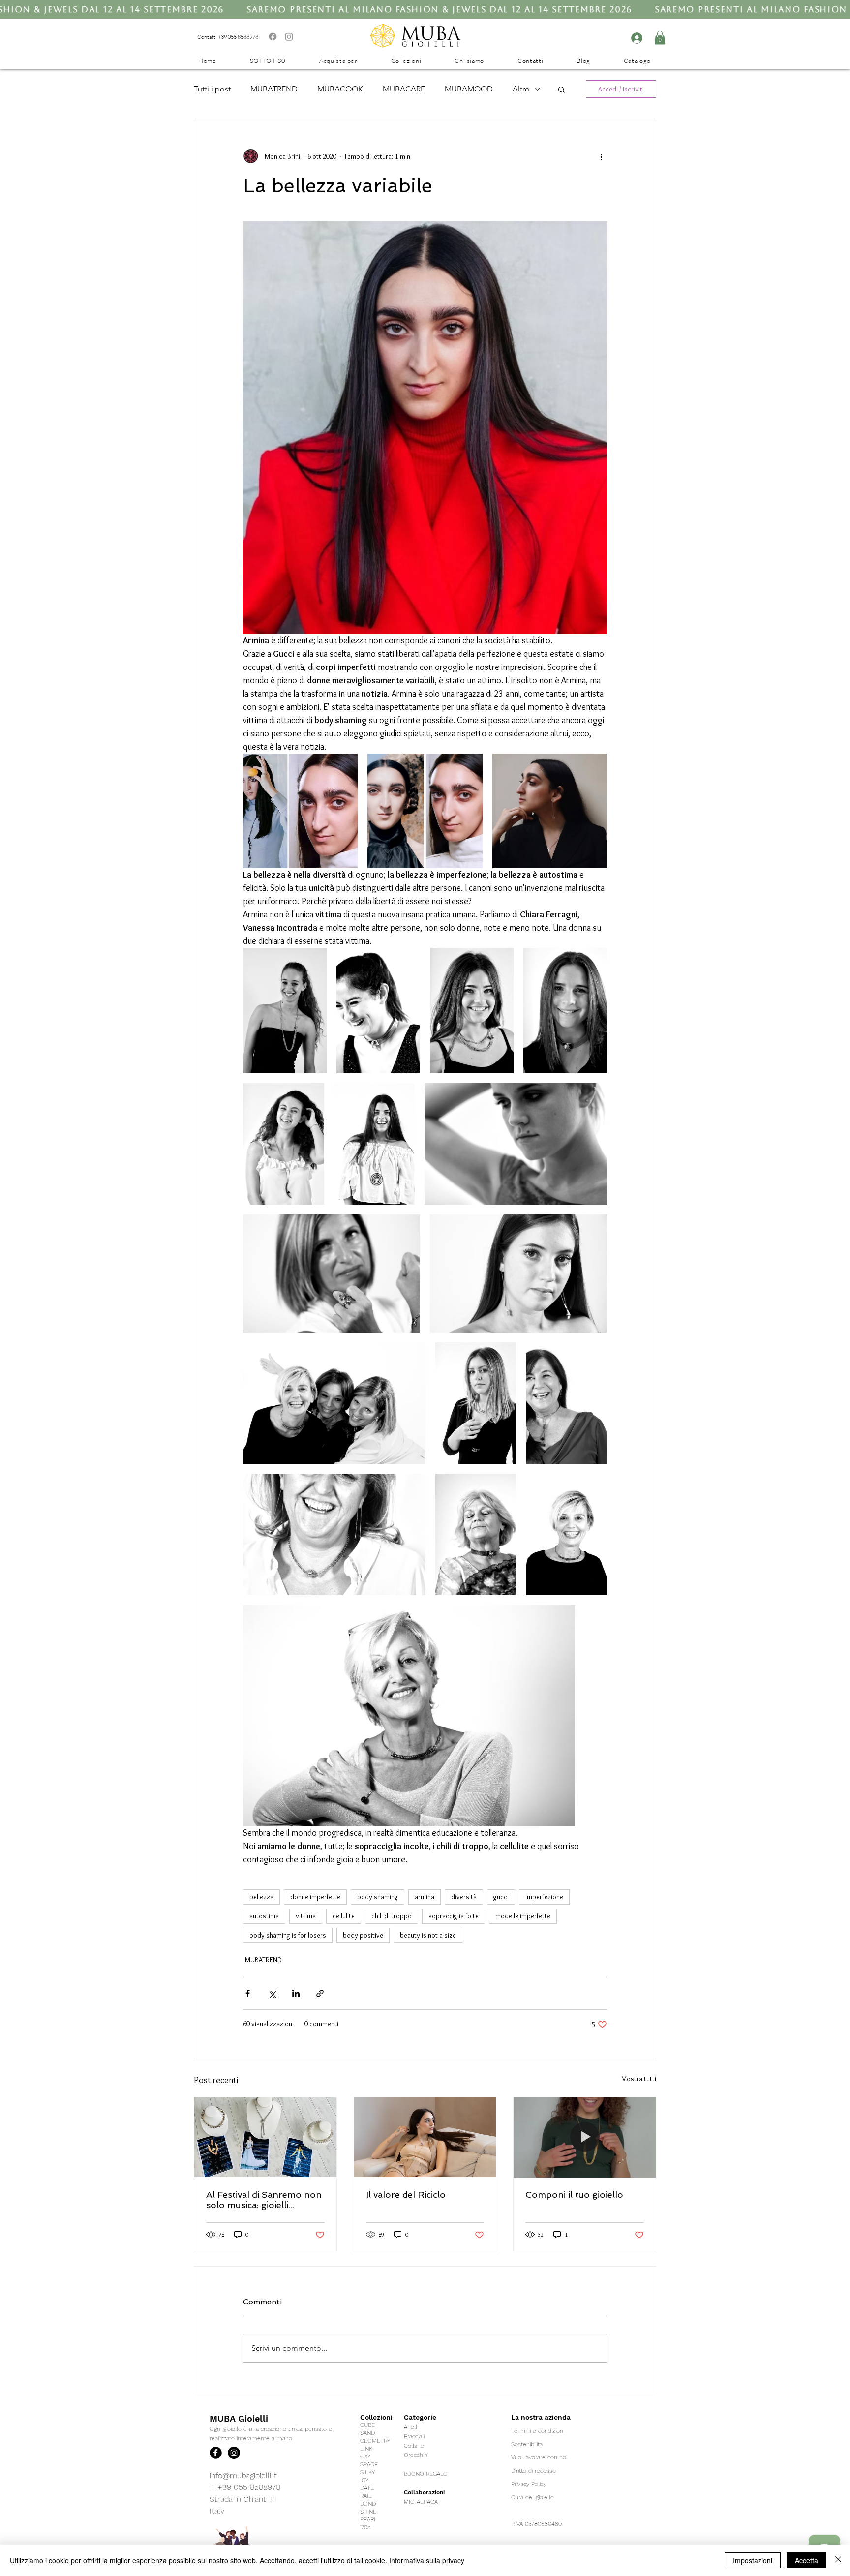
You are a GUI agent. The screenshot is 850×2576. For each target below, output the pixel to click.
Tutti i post (212, 89)
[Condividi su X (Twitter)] (272, 1993)
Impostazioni (753, 2560)
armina (425, 1897)
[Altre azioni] (601, 156)
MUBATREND (274, 89)
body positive (363, 1935)
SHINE (368, 2512)
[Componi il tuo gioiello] (585, 2137)
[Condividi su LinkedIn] (296, 1993)
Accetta (806, 2560)
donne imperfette (315, 1897)
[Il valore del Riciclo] (425, 2137)
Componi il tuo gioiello (574, 2195)
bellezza (261, 1897)
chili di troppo (392, 1916)
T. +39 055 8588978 (245, 2487)
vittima (306, 1916)
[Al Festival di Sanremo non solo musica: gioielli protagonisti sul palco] (265, 2137)
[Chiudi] (838, 2560)
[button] (660, 38)
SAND (367, 2433)
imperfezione (544, 1897)
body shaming (378, 1897)
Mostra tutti (639, 2079)
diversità (464, 1897)
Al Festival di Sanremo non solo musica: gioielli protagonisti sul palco (264, 2200)
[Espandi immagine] (300, 811)
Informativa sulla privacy (427, 2560)
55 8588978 (244, 37)
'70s (365, 2527)
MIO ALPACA (421, 2502)
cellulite (344, 1916)
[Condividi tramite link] (320, 1993)
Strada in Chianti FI (243, 2499)
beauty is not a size (428, 1935)
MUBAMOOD (469, 89)
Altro (521, 89)
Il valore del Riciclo (406, 2195)
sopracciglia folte (454, 1916)
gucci (501, 1897)
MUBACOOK (340, 89)
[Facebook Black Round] (216, 2453)
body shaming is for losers (288, 1935)
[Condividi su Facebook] (248, 1993)
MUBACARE (404, 89)
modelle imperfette (523, 1916)
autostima (264, 1916)
